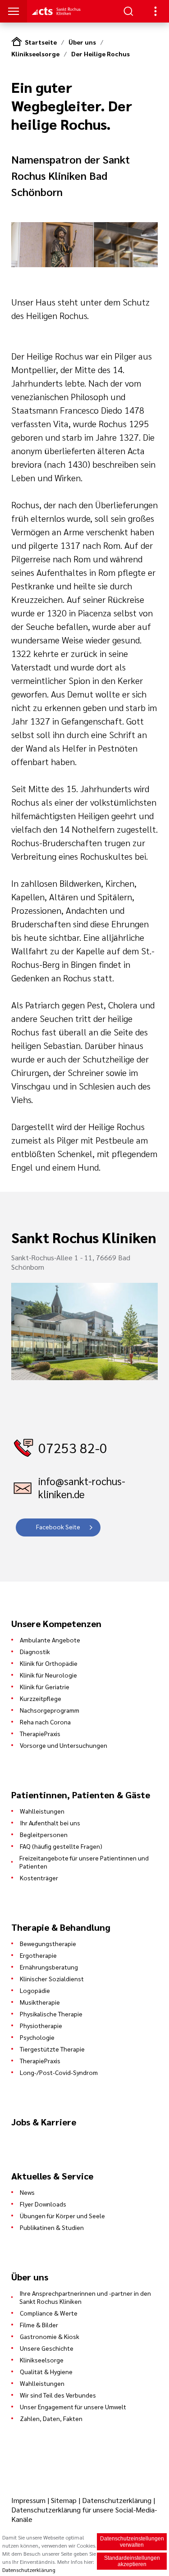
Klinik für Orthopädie (49, 1663)
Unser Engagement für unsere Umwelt (73, 2407)
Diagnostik (35, 1651)
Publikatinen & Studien (52, 2227)
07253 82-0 (73, 1448)
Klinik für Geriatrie (45, 1687)
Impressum (29, 2500)
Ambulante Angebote (50, 1640)
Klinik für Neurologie (48, 1675)
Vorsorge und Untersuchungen (64, 1745)
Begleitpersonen (44, 1834)
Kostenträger (39, 1878)
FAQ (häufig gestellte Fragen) (61, 1846)
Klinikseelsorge (35, 54)
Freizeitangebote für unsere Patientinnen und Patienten (84, 1862)
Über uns (82, 42)
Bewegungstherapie (48, 1943)
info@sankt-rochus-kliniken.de (82, 1487)
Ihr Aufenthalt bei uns (50, 1823)
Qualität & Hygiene (46, 2371)
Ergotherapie (38, 1955)
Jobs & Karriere (44, 2122)
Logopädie (35, 1990)
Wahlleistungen (42, 1811)
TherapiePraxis (40, 1733)
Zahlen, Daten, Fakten (51, 2418)
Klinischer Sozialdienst (52, 1979)
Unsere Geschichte (47, 2348)
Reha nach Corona (45, 1722)
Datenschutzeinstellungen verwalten (132, 2542)
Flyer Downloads (43, 2204)
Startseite (41, 42)
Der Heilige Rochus (100, 54)
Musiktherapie (40, 2002)
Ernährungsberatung (49, 1967)
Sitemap (64, 2500)
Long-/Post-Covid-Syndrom (59, 2072)
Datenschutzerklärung (117, 2500)
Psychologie (37, 2037)
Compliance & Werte (49, 2313)
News (27, 2192)
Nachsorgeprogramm (50, 1710)
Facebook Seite (58, 1527)
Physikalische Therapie (51, 2014)
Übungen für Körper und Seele (62, 2216)
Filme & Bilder (39, 2325)
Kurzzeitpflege (41, 1698)
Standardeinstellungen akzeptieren (132, 2561)
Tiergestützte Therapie (52, 2049)
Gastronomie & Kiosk (50, 2336)
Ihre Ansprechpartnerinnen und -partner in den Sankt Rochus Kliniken (85, 2297)
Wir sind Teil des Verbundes (58, 2395)
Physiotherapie (41, 2025)
